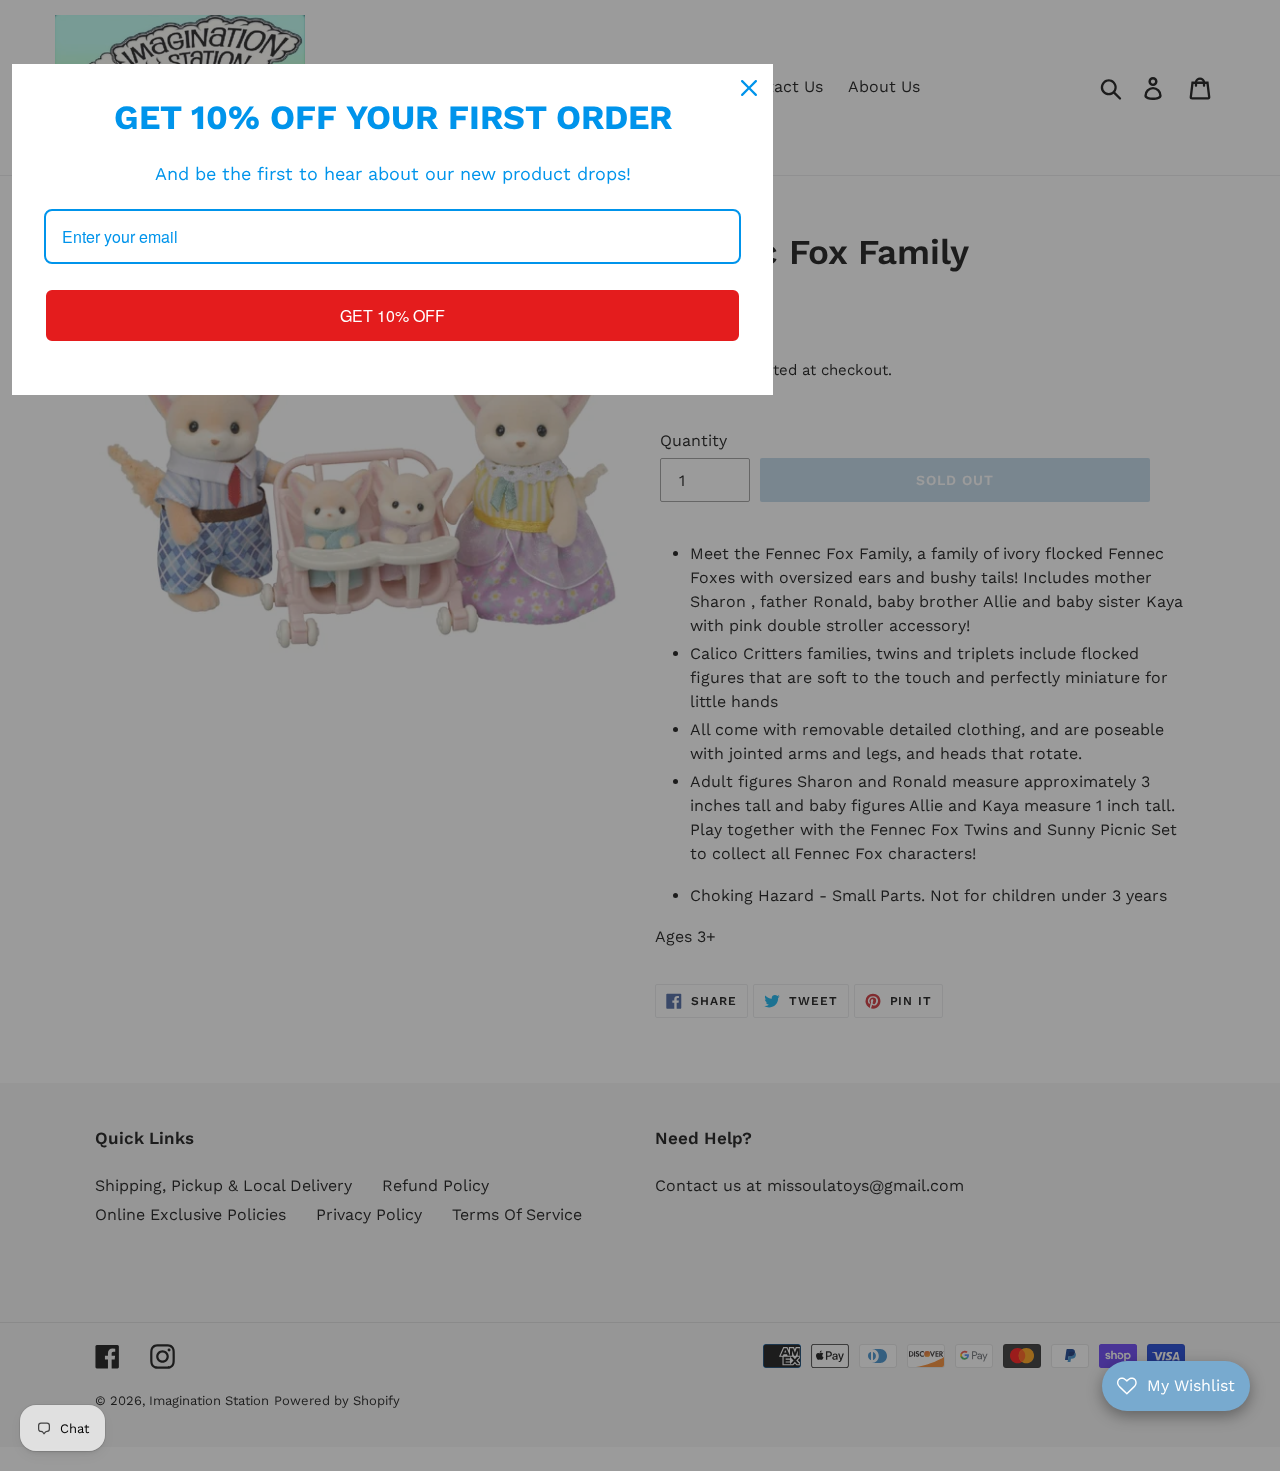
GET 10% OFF (392, 315)
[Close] (749, 88)
